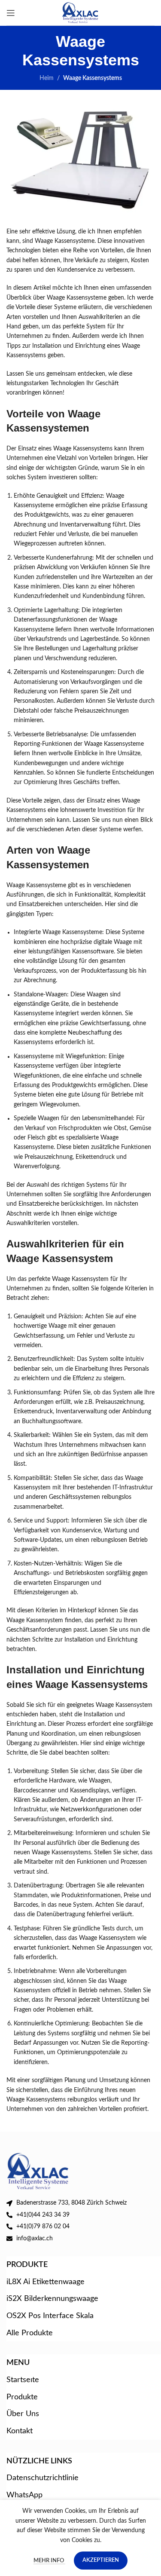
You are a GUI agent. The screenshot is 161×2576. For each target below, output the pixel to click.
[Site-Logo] (80, 12)
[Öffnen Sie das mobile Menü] (11, 13)
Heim (47, 78)
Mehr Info (49, 2561)
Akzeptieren (101, 2560)
